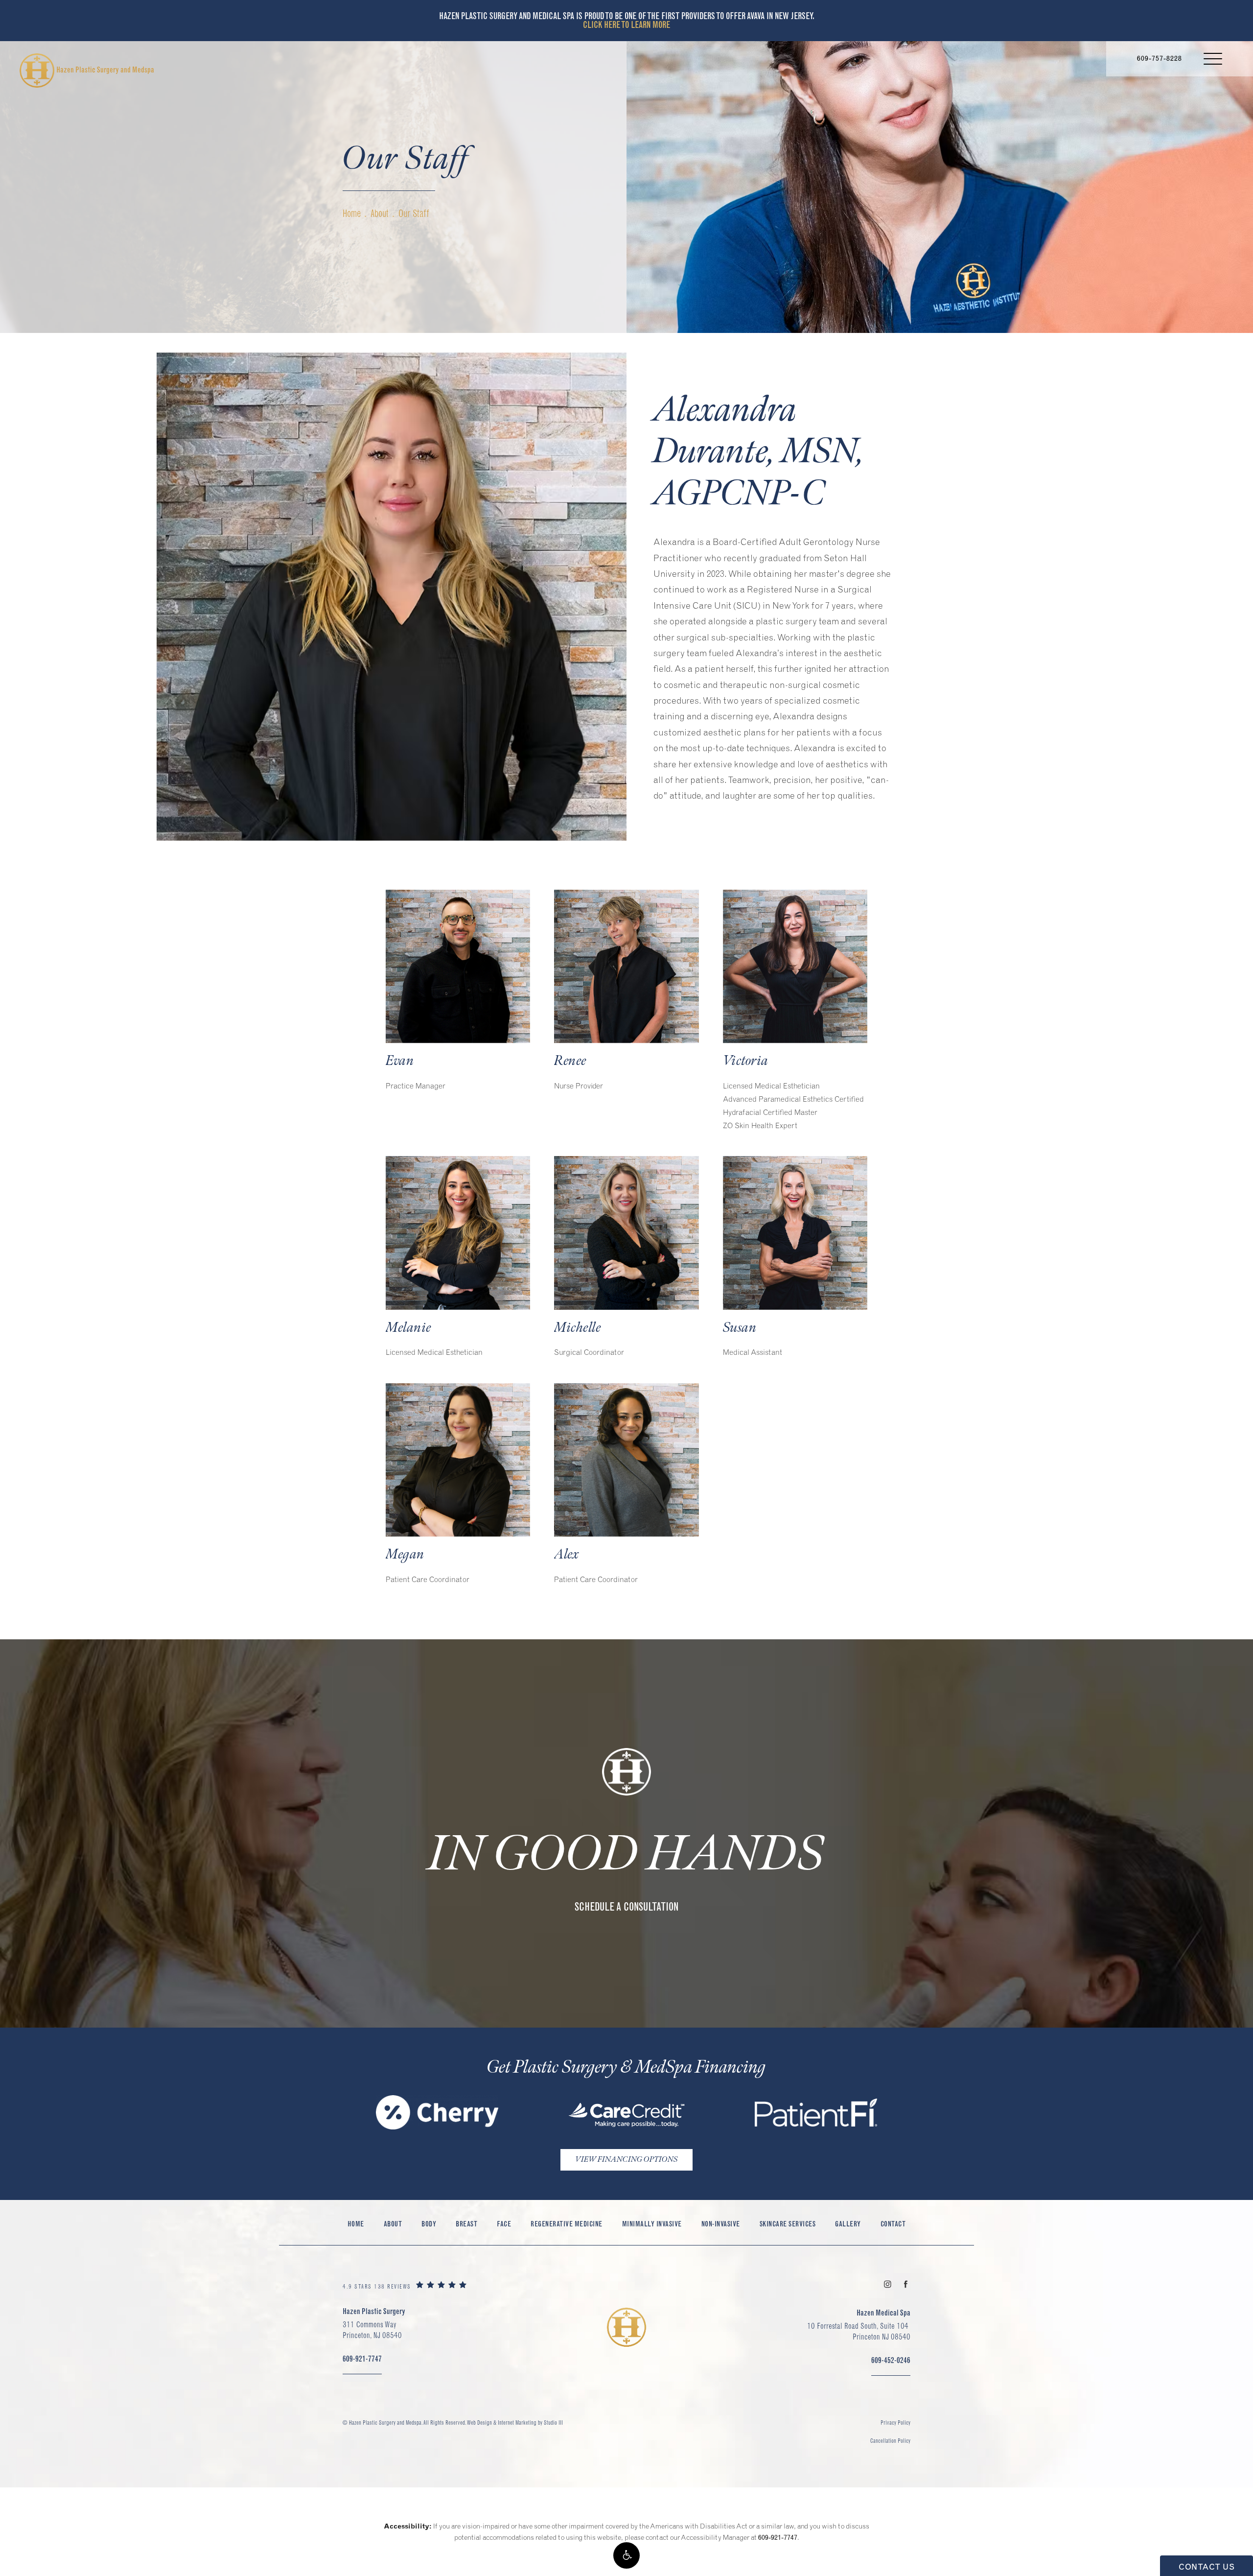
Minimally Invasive (652, 2224)
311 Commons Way (372, 2330)
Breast (466, 2224)
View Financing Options (626, 2160)
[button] (626, 2555)
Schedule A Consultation (626, 1907)
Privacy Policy (895, 2422)
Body (429, 2224)
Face (504, 2224)
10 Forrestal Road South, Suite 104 (859, 2331)
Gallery (848, 2224)
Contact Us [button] (1207, 2567)
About (380, 213)
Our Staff (414, 213)
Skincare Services (788, 2224)
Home (352, 213)
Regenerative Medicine (567, 2224)
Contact (893, 2224)
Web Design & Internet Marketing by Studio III (515, 2422)
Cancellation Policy (890, 2441)
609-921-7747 (778, 2537)
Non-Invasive (721, 2224)
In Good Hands (627, 1855)
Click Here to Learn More (626, 25)
